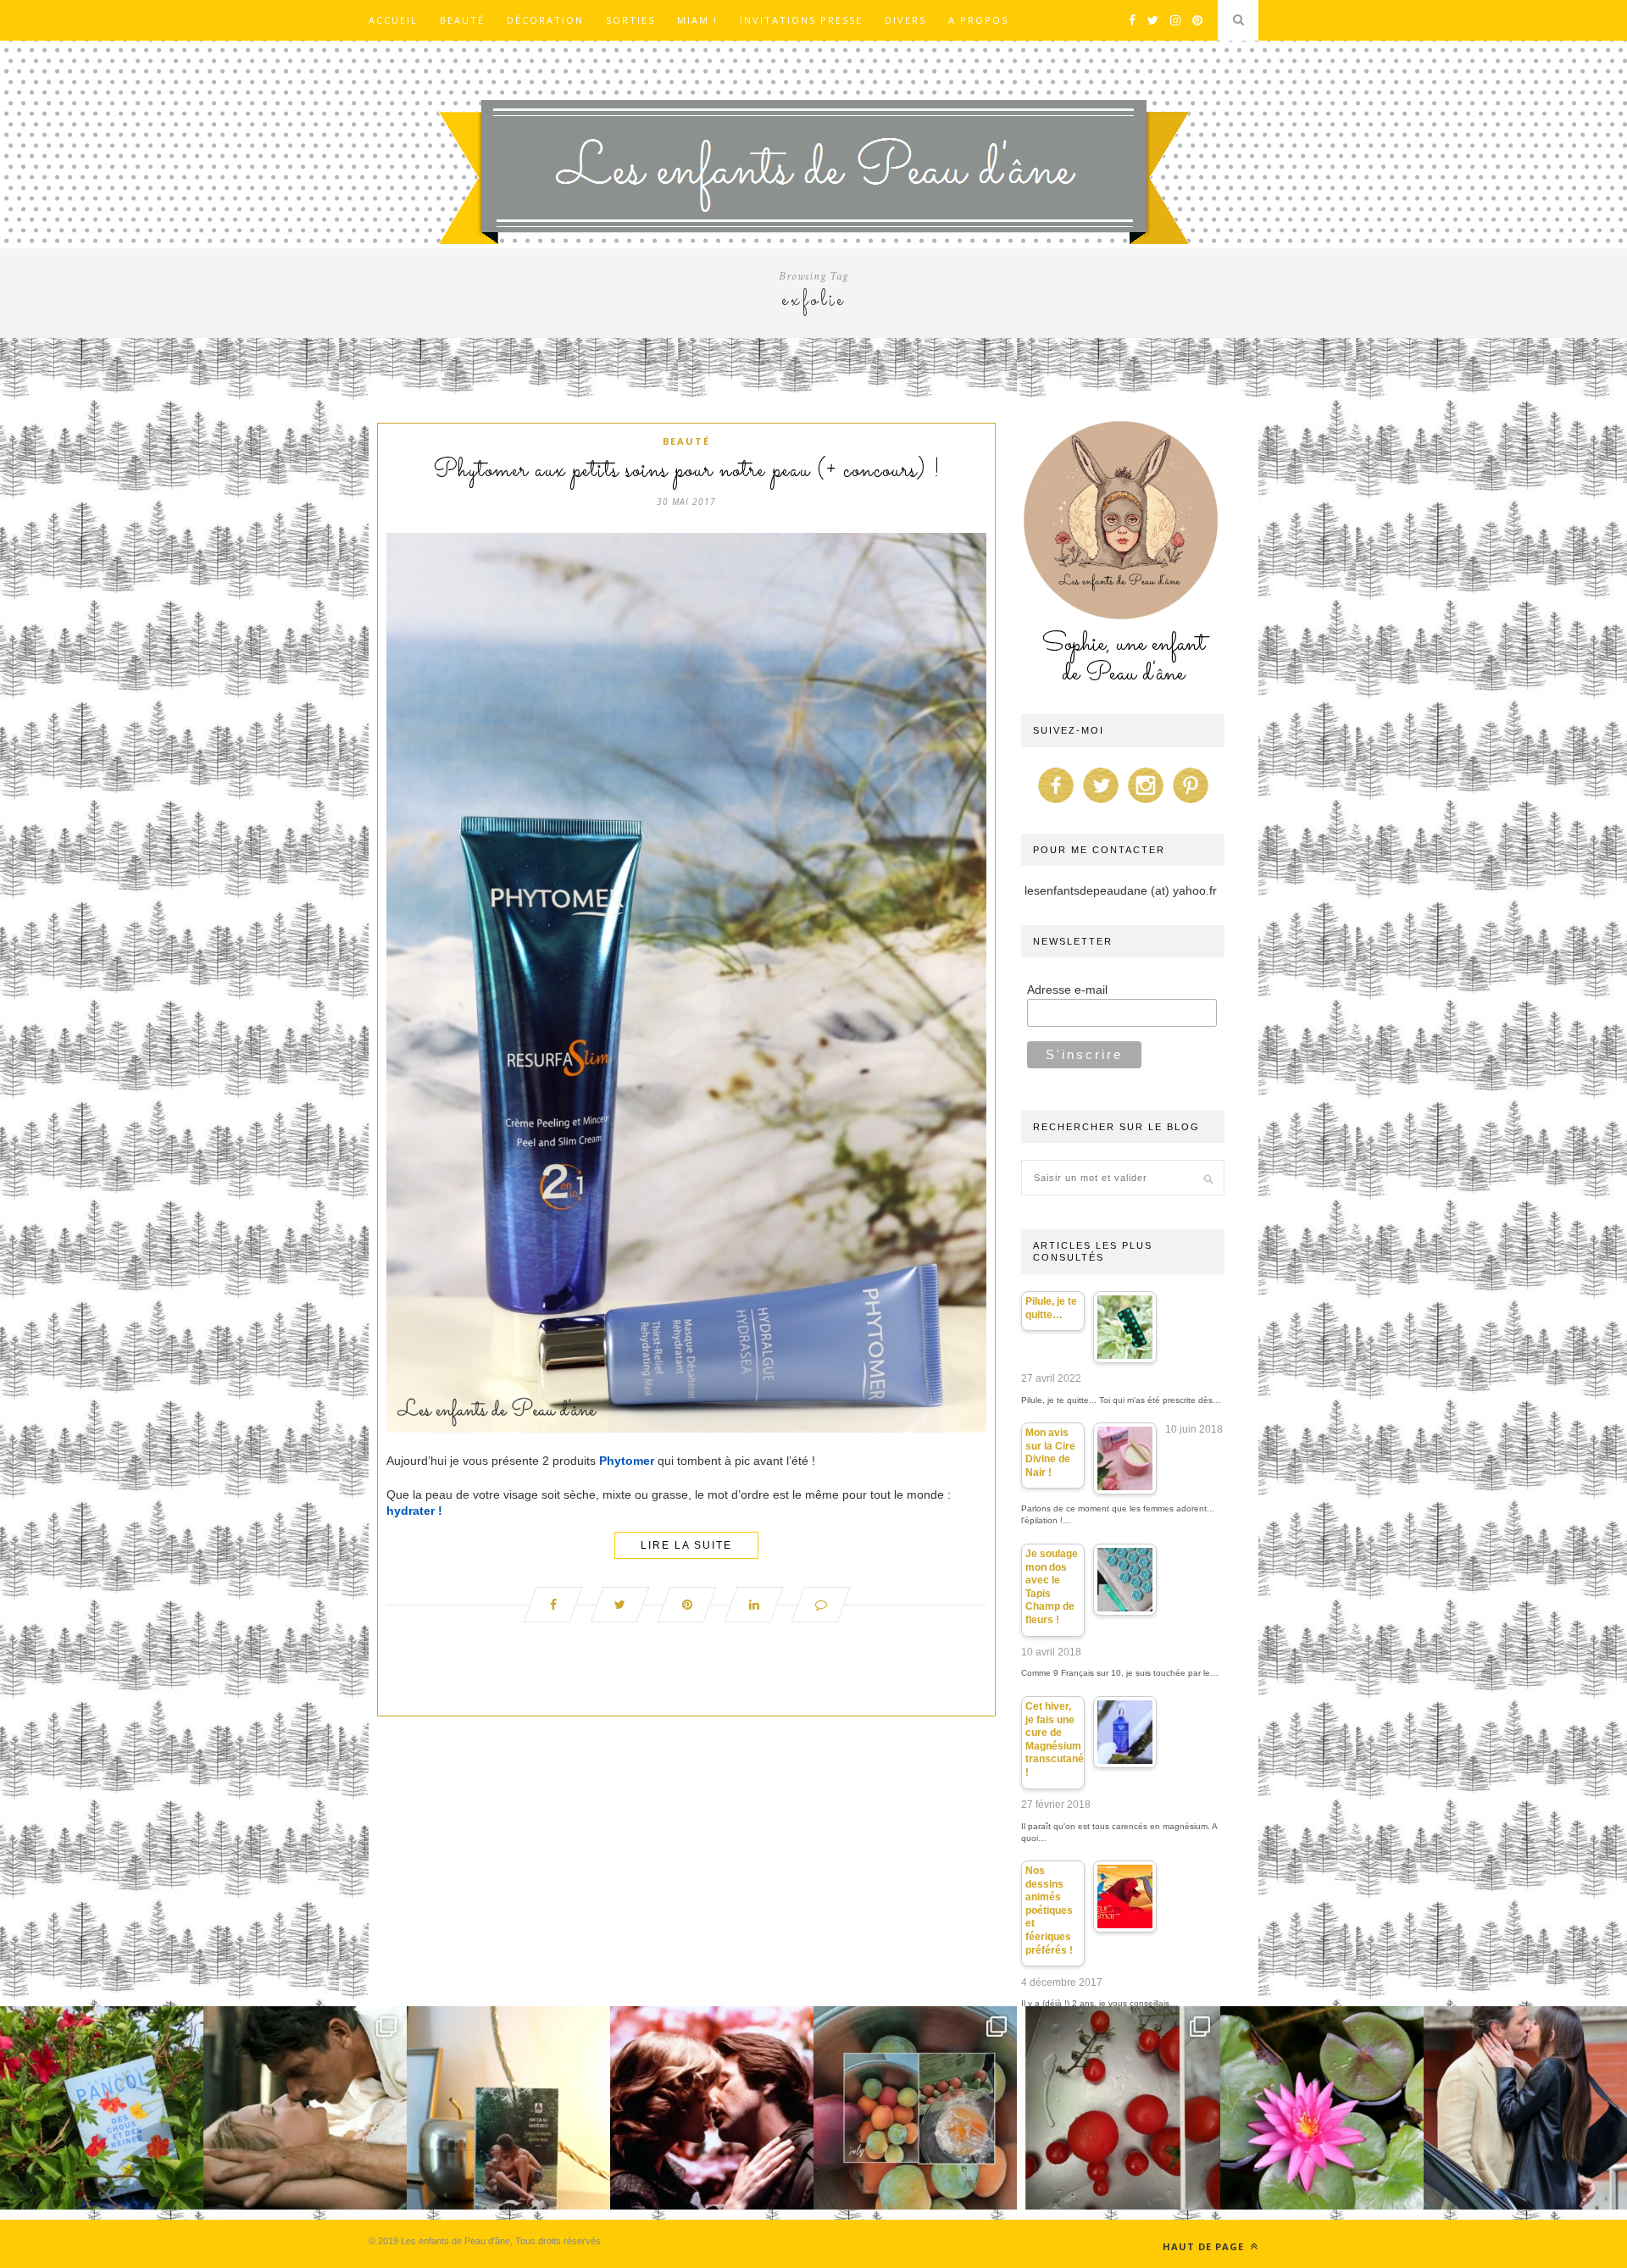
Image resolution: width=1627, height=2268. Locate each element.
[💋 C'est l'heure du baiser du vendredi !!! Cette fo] (712, 2108)
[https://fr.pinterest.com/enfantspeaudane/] (1191, 803)
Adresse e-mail (1067, 990)
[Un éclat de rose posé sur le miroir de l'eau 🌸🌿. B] (1322, 2108)
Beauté (462, 20)
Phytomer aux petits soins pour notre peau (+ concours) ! (687, 471)
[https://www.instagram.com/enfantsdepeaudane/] (1146, 803)
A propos (978, 20)
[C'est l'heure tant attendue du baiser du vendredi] (305, 2108)
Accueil (393, 20)
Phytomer (627, 1461)
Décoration (545, 20)
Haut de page (1205, 2246)
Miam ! (697, 20)
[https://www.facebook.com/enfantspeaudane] (1056, 803)
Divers (905, 20)
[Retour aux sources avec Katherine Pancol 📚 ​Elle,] (102, 2108)
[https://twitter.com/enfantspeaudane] (1101, 803)
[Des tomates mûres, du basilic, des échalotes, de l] (1119, 2108)
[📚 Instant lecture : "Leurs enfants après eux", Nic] (508, 2108)
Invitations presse (801, 20)
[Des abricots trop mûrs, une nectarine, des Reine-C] (915, 2108)
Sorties (630, 20)
